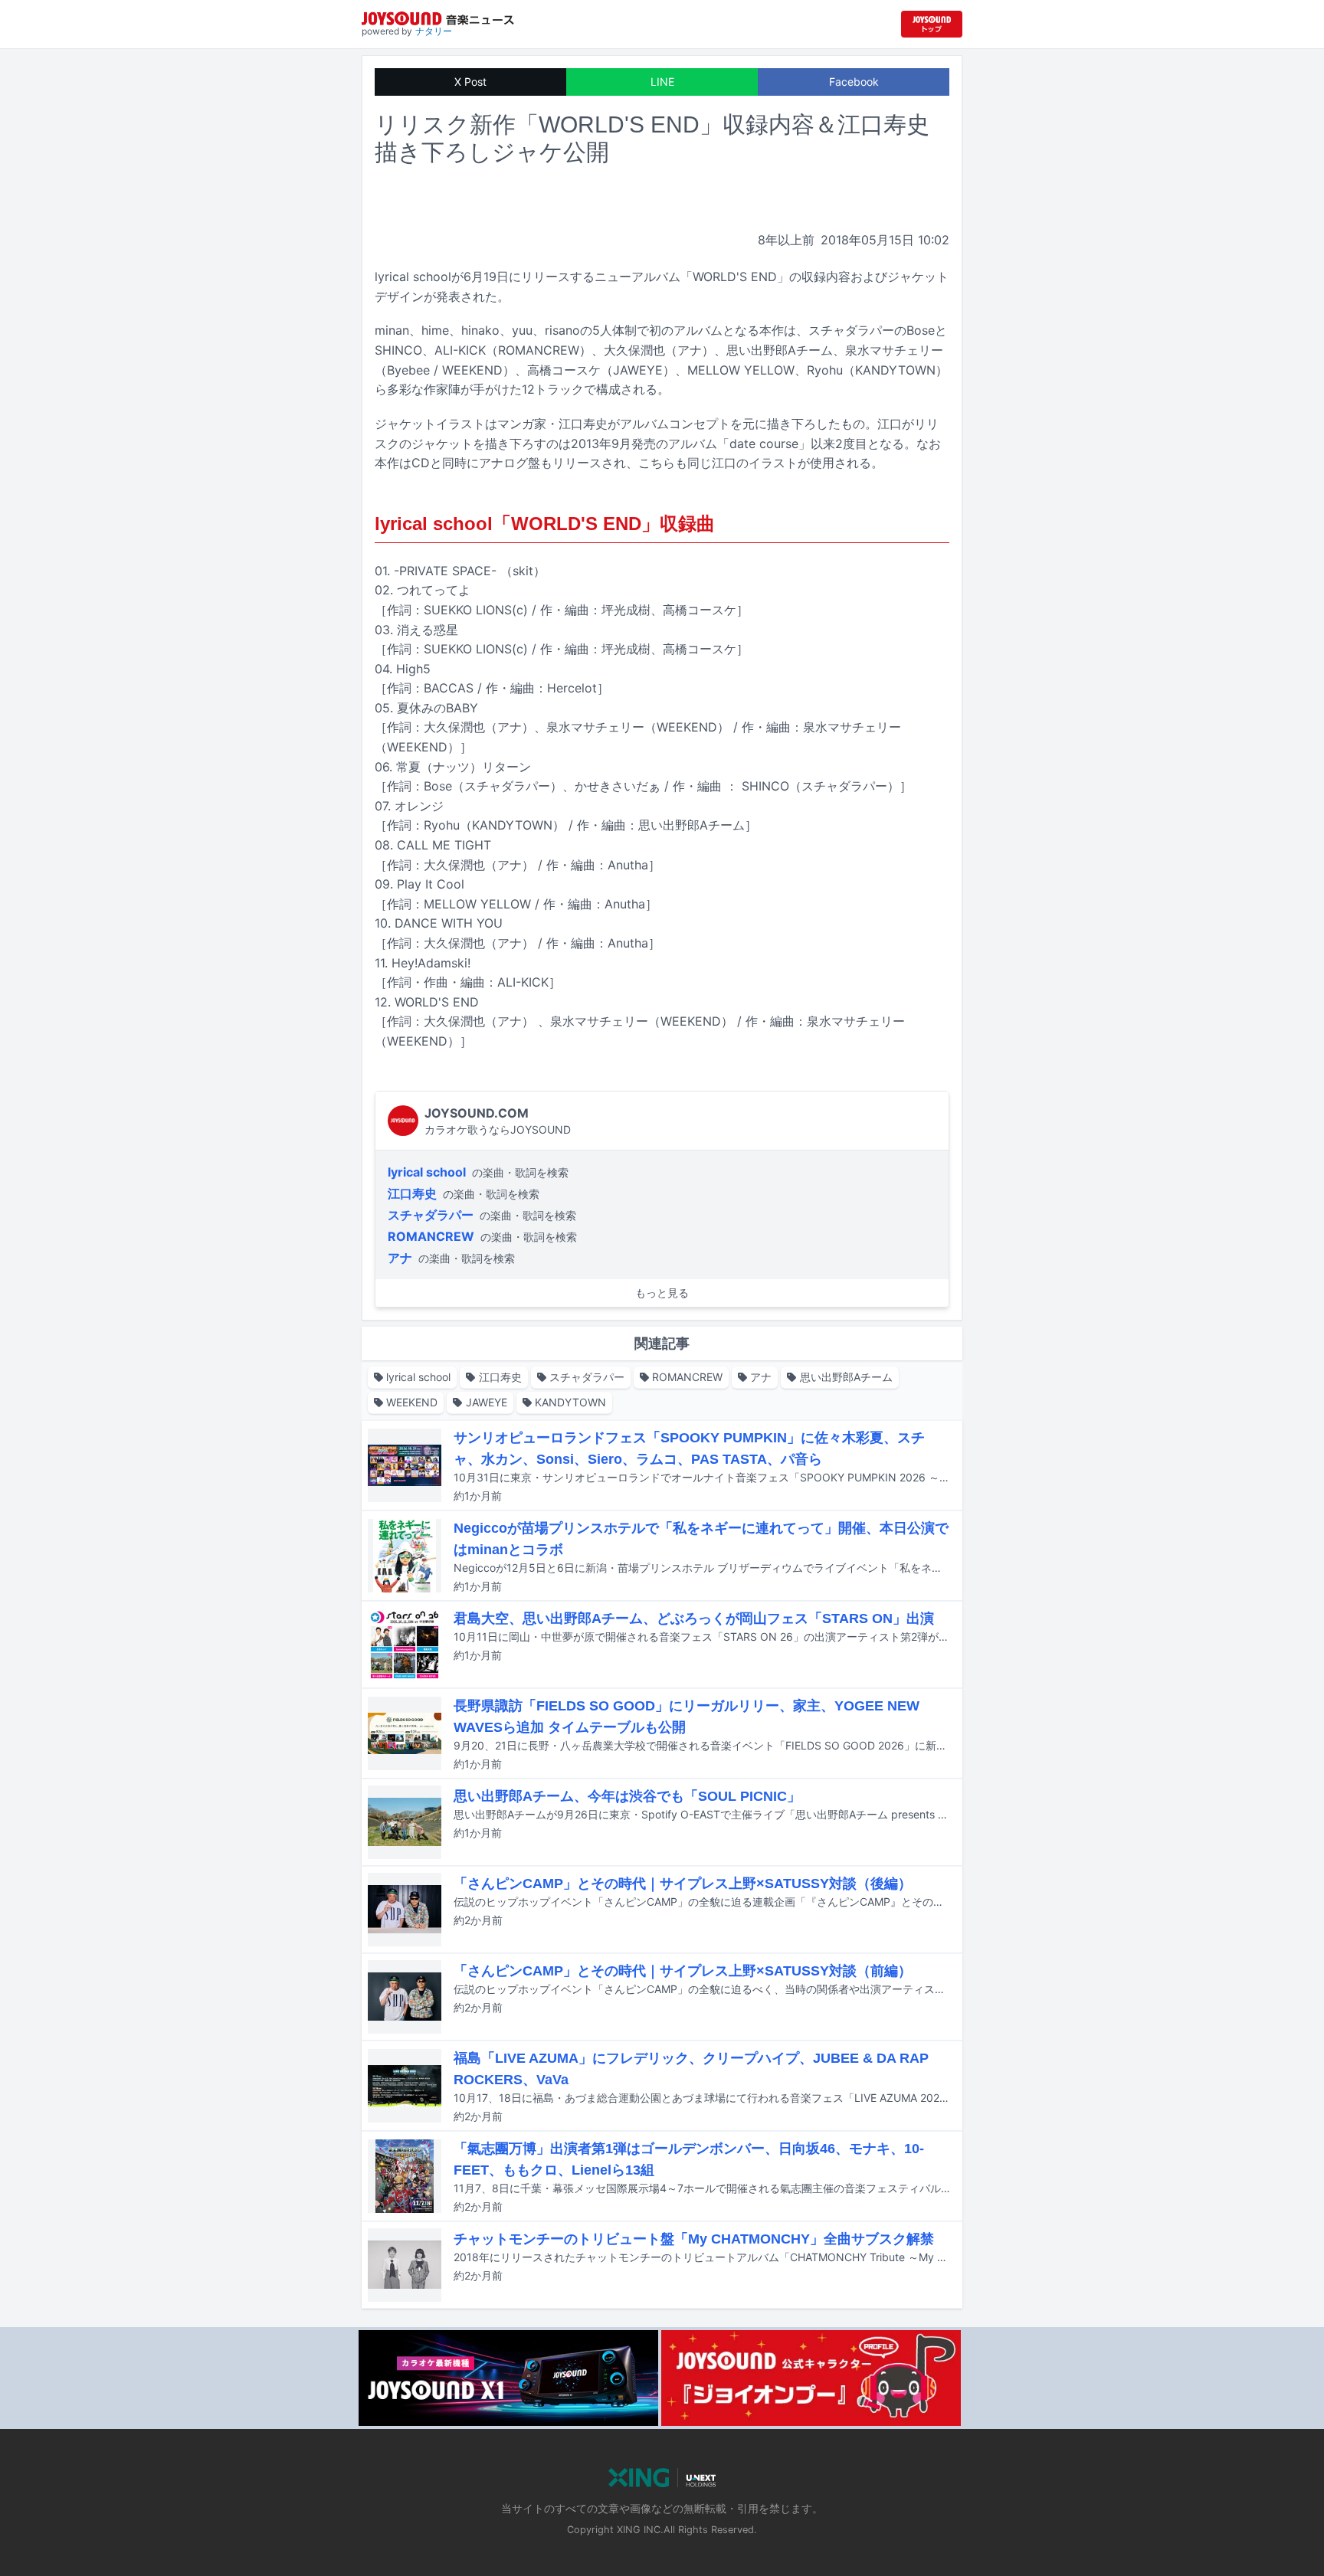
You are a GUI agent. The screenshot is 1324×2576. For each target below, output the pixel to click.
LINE (662, 82)
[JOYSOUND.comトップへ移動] (932, 24)
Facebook (854, 82)
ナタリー (434, 31)
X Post (470, 82)
